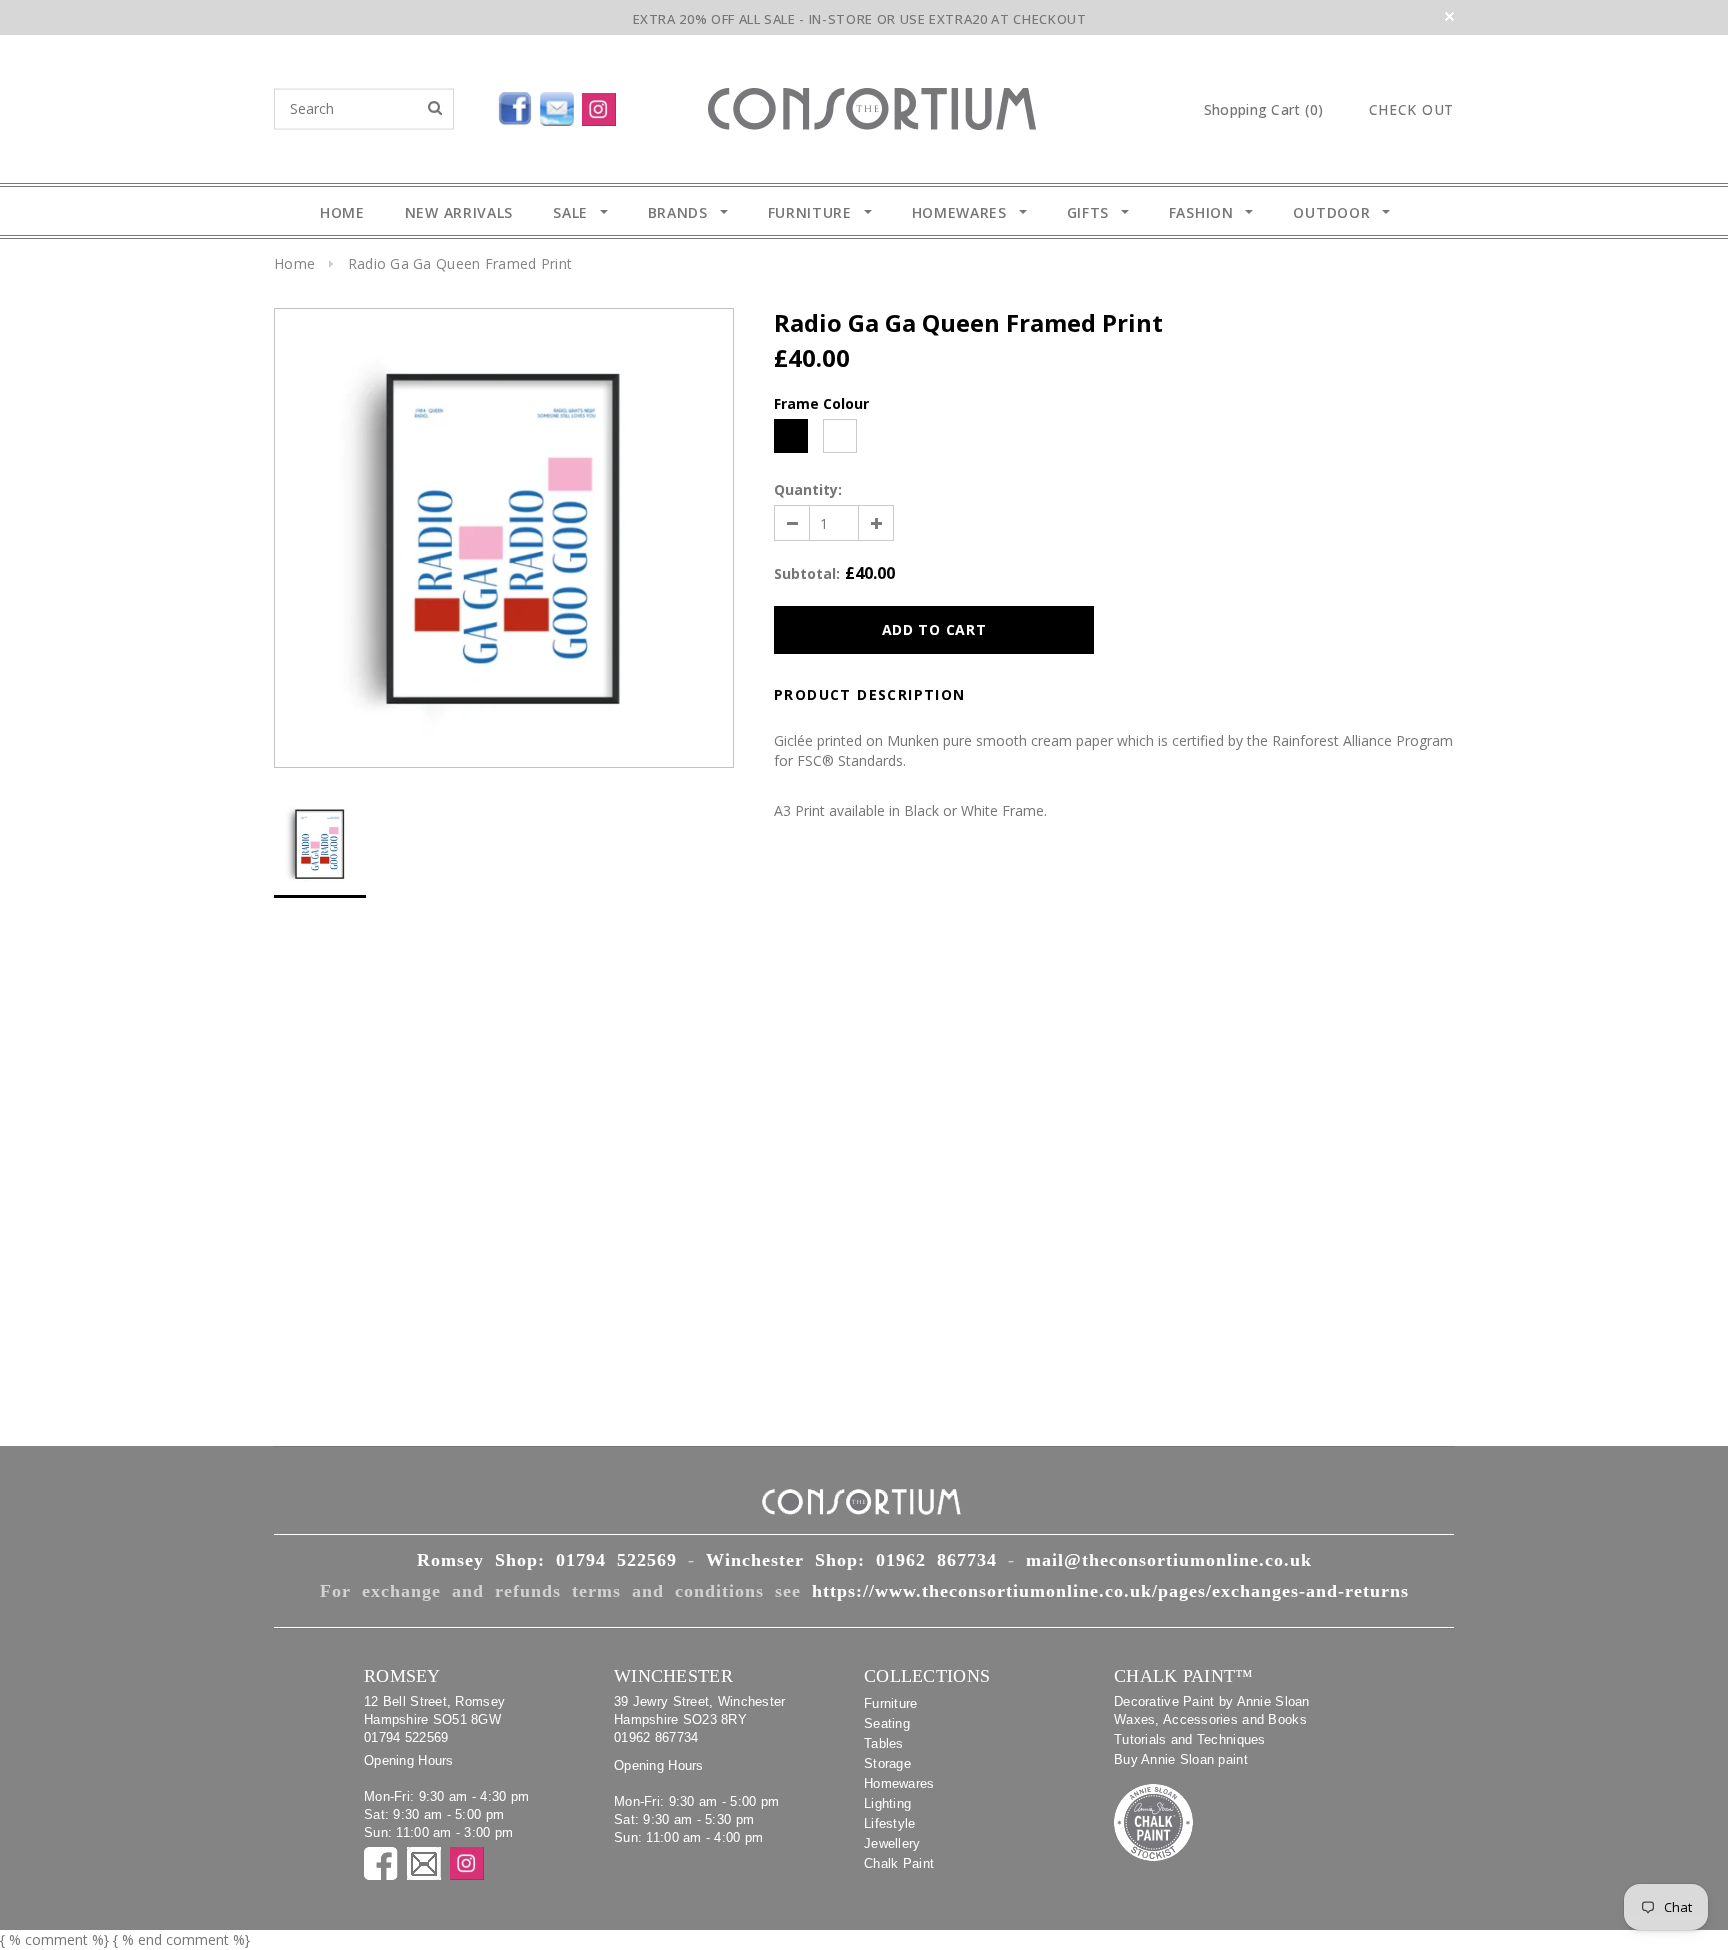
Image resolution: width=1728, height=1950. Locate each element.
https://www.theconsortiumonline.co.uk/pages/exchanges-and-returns (1110, 1591)
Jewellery (892, 1843)
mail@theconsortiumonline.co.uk (1169, 1560)
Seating (887, 1723)
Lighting (887, 1803)
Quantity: (808, 489)
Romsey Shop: (547, 1560)
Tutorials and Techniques (1190, 1739)
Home (294, 263)
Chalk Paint (899, 1863)
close (1449, 16)
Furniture (891, 1703)
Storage (887, 1763)
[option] (504, 538)
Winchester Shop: (851, 1560)
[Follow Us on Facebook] (469, 105)
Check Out (1411, 110)
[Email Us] (561, 105)
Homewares (899, 1783)
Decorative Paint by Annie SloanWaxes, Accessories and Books (1212, 1710)
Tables (884, 1743)
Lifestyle (890, 1823)
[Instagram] (603, 105)
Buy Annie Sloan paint (1181, 1759)
